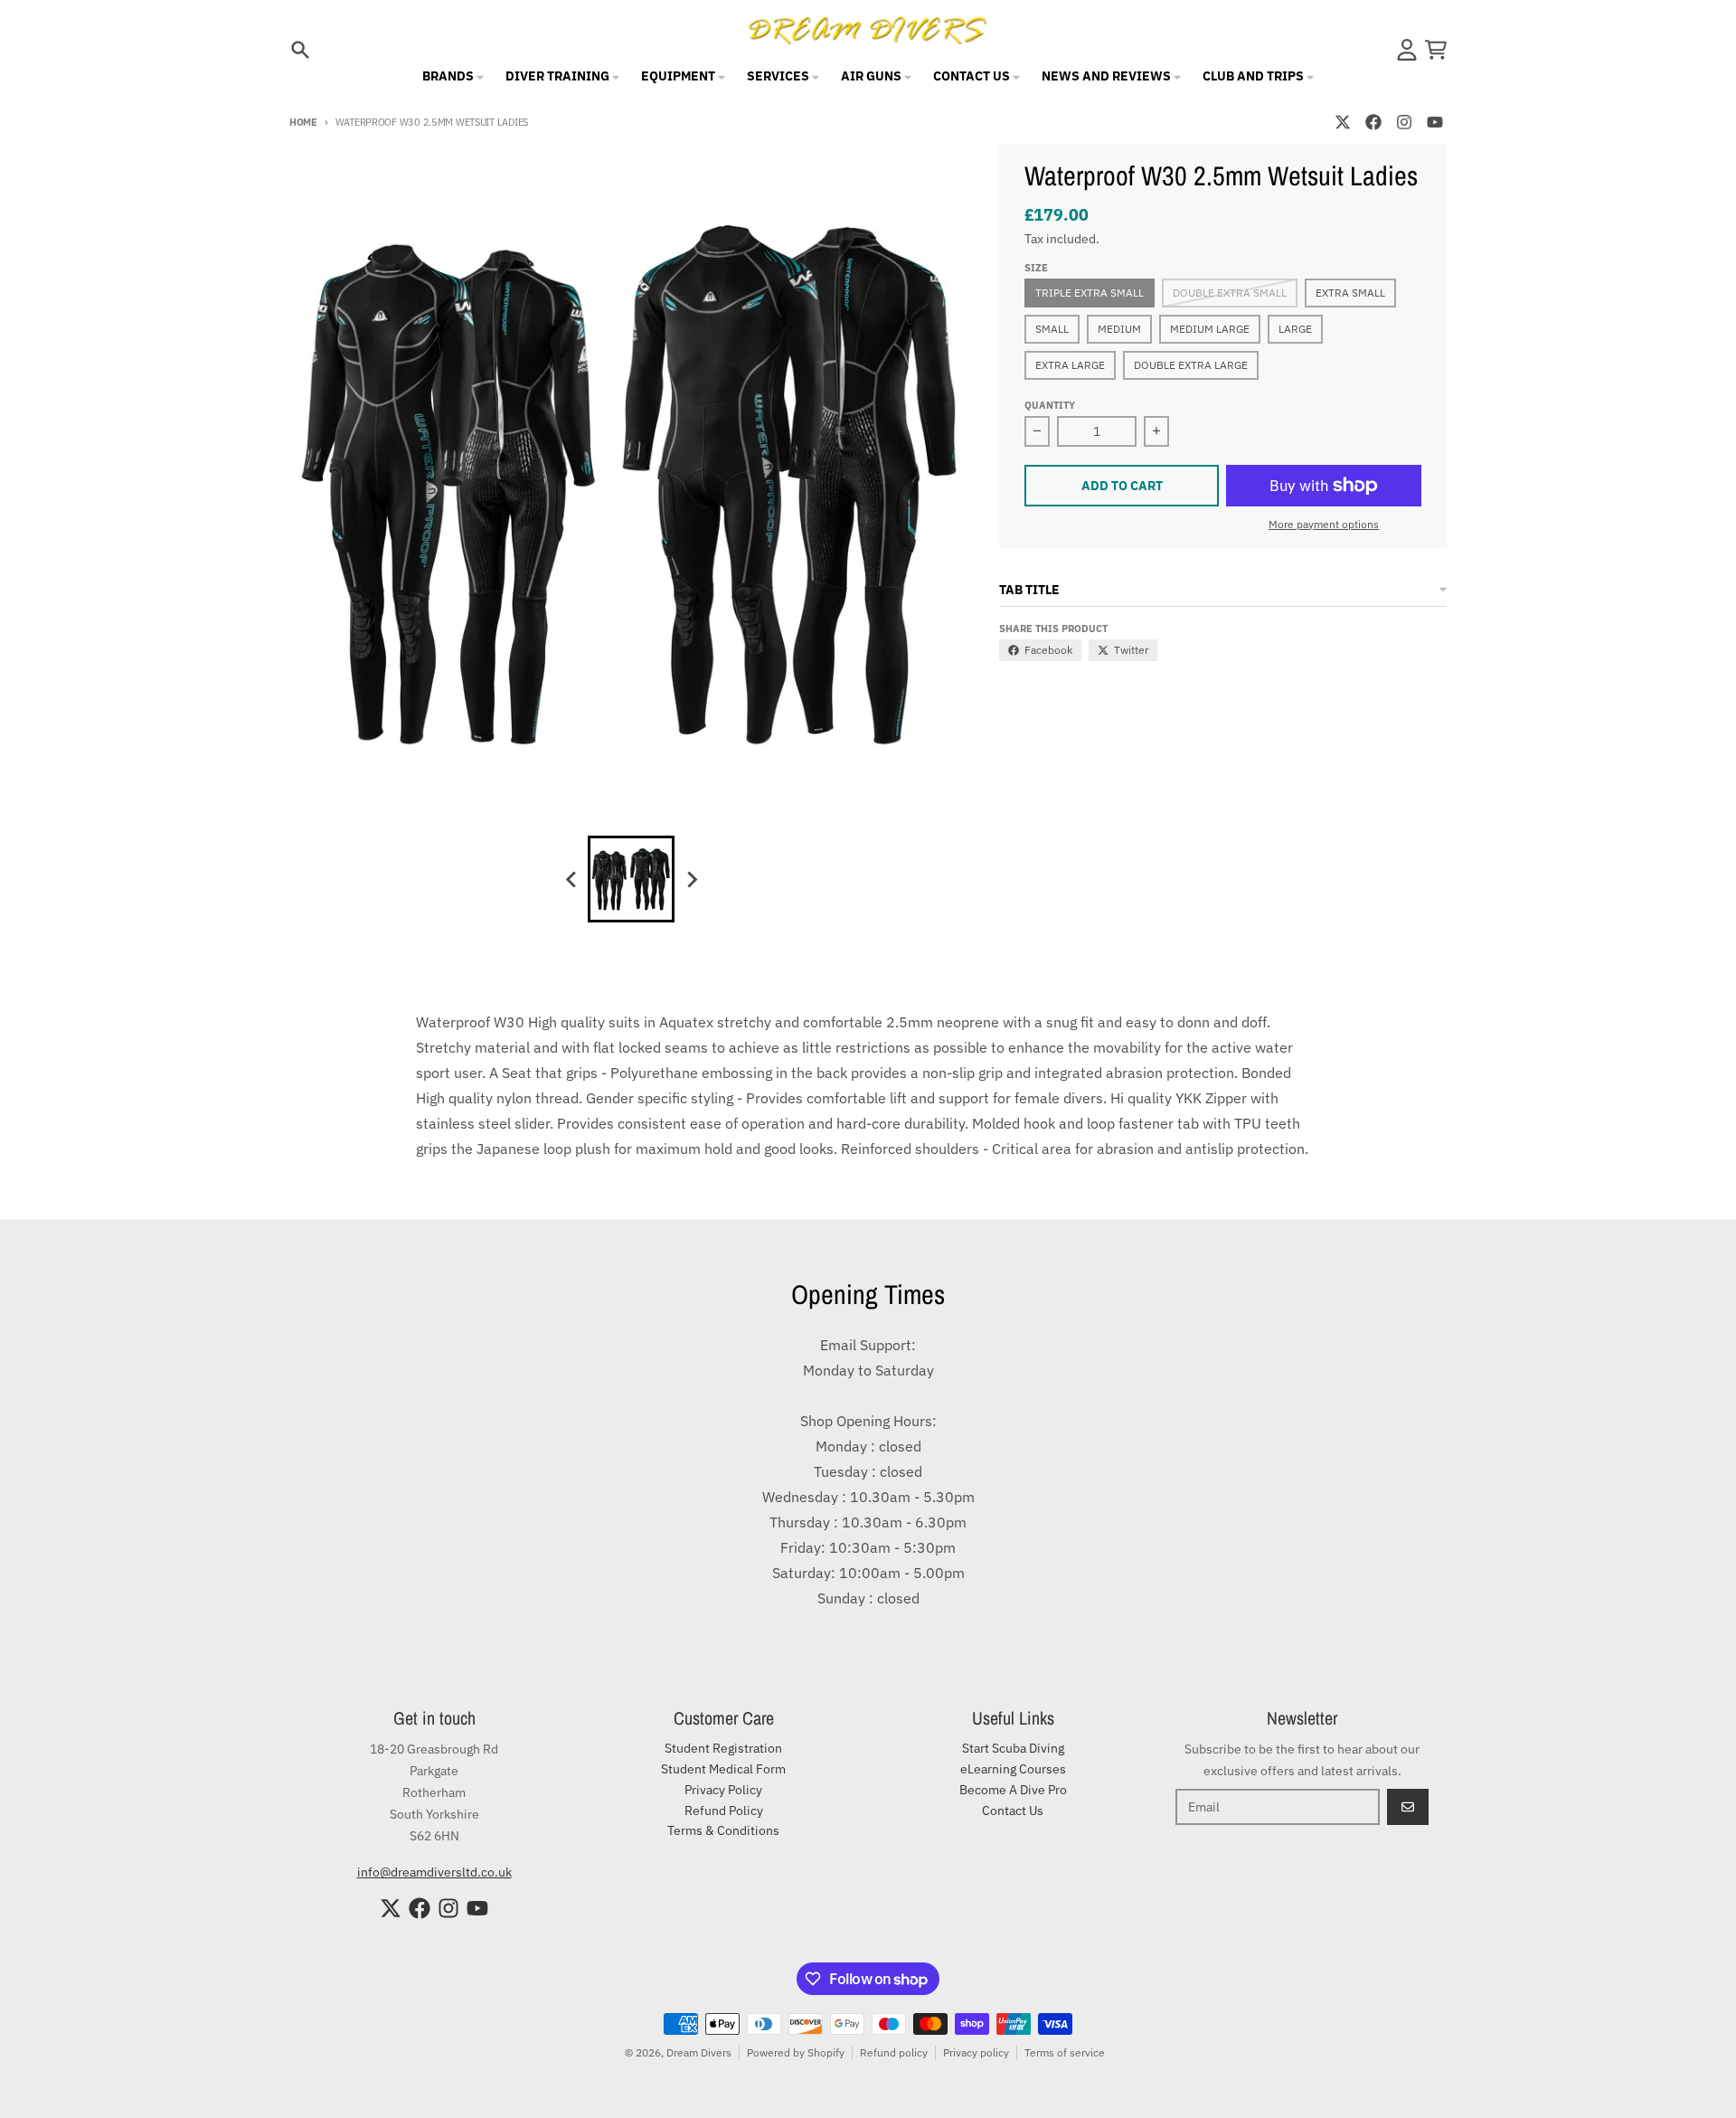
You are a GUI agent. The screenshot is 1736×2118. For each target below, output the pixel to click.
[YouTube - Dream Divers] (1435, 122)
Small (1052, 329)
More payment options (1324, 524)
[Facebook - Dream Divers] (1373, 122)
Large (1295, 329)
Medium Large (1210, 329)
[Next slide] (691, 879)
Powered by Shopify (796, 2052)
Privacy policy (976, 2052)
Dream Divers (699, 2052)
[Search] (300, 50)
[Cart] (1436, 50)
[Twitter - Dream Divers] (1343, 122)
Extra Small (1350, 293)
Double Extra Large (1191, 365)
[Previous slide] (571, 879)
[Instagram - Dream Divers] (1404, 122)
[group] (631, 879)
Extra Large (1070, 365)
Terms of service (1065, 2052)
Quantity (1050, 405)
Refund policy (894, 2052)
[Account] (1407, 50)
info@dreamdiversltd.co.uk (434, 1872)
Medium (1119, 329)
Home (303, 122)
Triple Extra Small (1090, 293)
